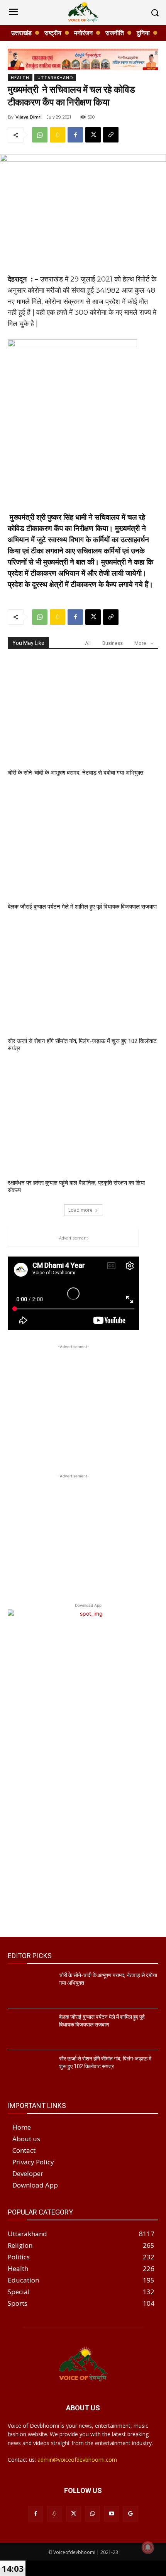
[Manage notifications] (148, 2547)
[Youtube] (111, 2514)
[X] (93, 135)
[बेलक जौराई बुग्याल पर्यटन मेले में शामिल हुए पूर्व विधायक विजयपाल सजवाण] (83, 845)
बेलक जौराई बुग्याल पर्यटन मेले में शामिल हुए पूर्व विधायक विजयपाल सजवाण (82, 907)
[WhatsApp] (40, 135)
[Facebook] (75, 135)
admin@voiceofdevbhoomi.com (77, 2460)
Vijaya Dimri (29, 117)
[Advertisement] (73, 1399)
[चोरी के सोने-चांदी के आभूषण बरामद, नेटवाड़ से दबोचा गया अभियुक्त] (83, 711)
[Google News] (130, 2514)
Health (20, 78)
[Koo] (58, 135)
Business (113, 643)
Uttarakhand (55, 78)
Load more (80, 1210)
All (88, 643)
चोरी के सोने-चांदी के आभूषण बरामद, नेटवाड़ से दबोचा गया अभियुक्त (75, 773)
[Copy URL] (111, 135)
